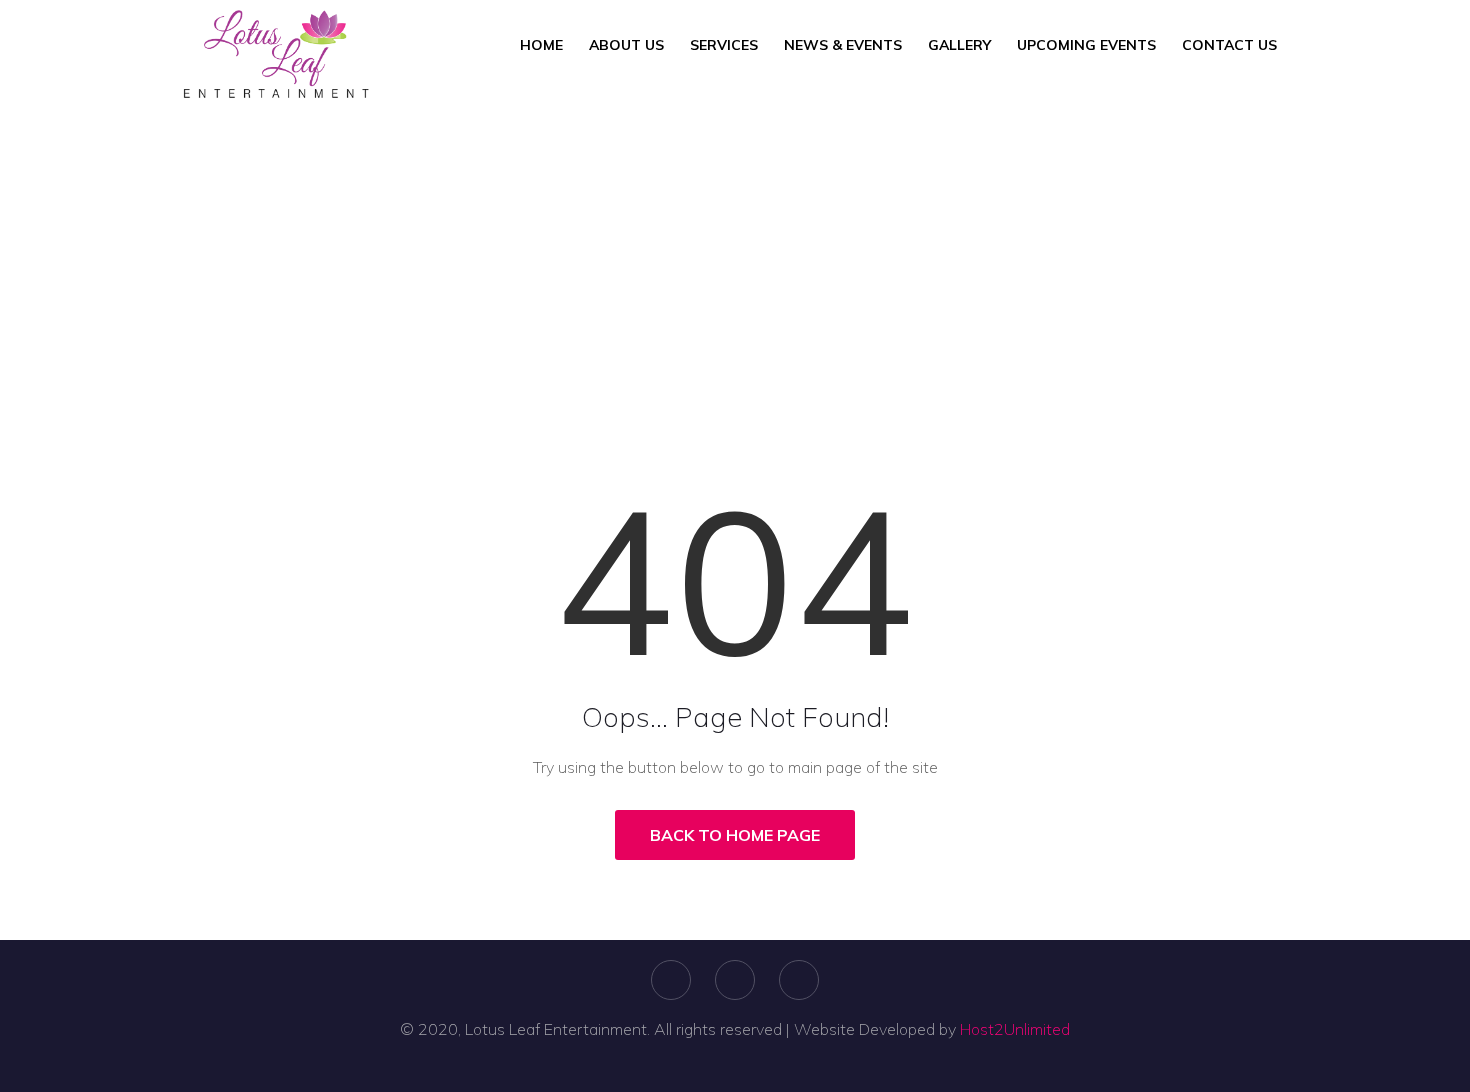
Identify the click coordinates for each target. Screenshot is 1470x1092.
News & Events (843, 45)
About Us (626, 45)
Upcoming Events (1086, 45)
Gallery (959, 45)
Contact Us (1229, 45)
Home (541, 45)
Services (724, 45)
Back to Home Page (735, 835)
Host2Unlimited (1015, 1029)
